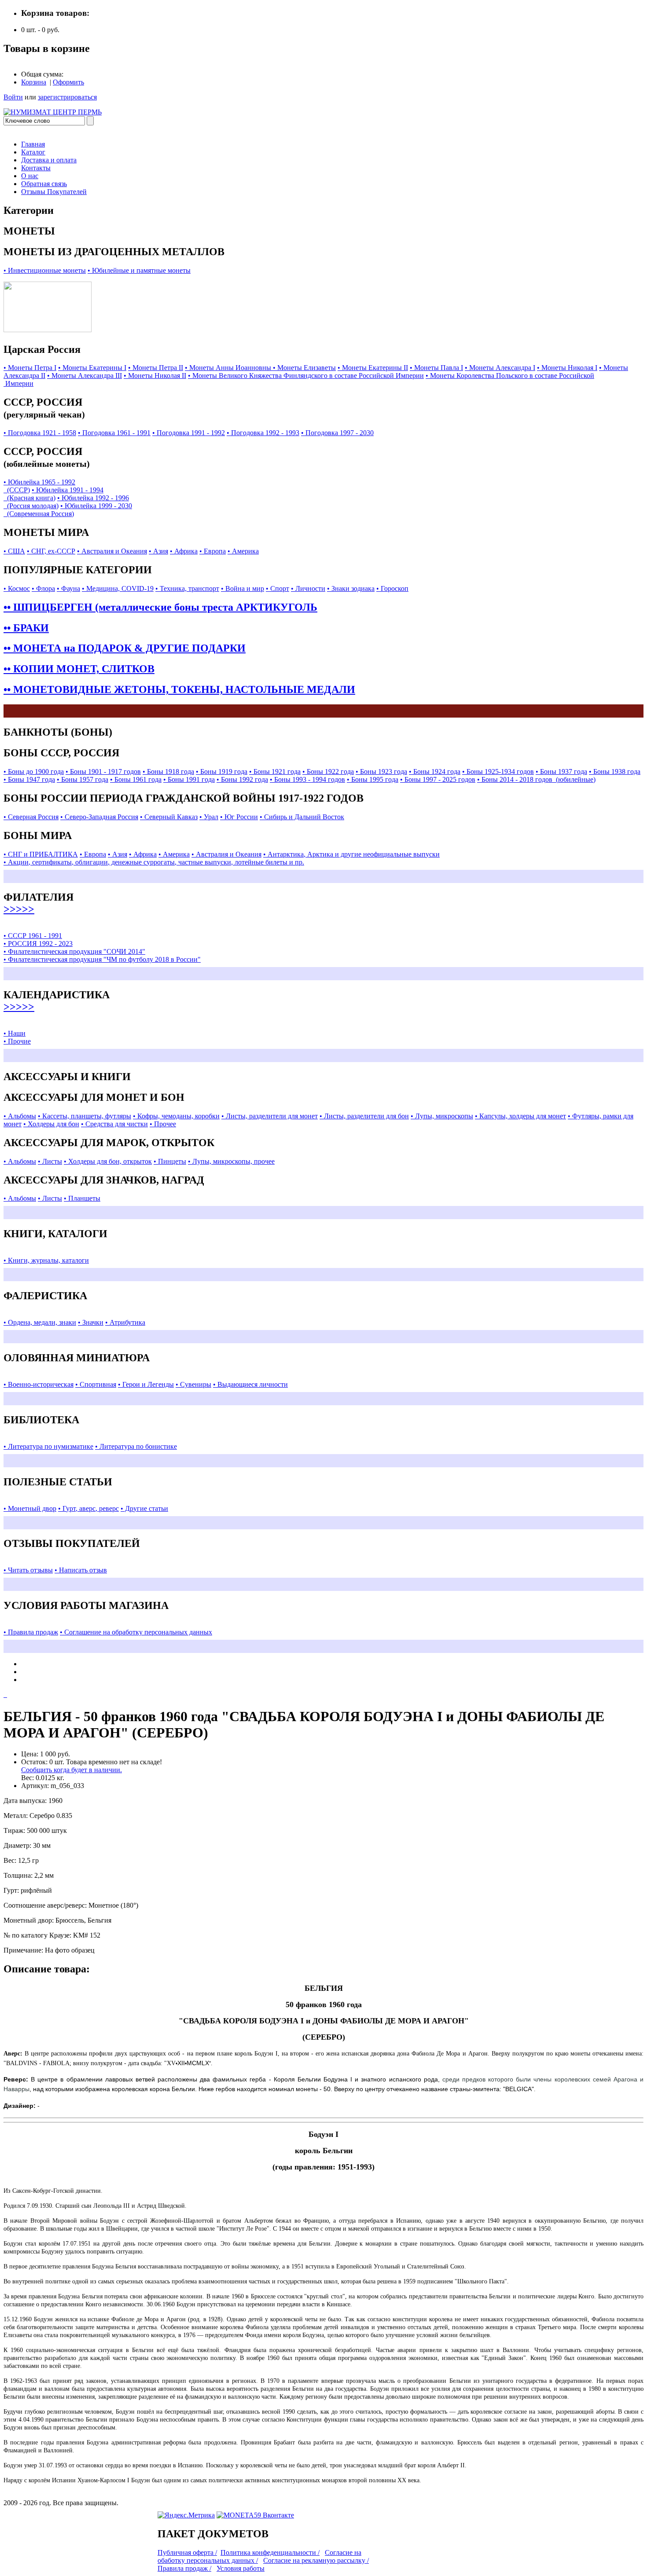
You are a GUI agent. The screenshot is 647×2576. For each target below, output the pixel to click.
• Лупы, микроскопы (442, 1116)
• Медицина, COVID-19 (118, 588)
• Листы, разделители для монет (270, 1116)
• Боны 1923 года (381, 771)
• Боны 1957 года (83, 779)
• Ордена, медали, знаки (40, 1322)
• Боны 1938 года (615, 771)
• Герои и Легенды (146, 1384)
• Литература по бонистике (136, 1446)
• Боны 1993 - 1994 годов (307, 779)
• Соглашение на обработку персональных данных (136, 1632)
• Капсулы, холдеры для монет (520, 1116)
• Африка (184, 551)
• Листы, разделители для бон (364, 1116)
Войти (13, 97)
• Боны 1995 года (373, 779)
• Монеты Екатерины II (373, 368)
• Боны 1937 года (561, 771)
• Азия (158, 551)
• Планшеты (82, 1198)
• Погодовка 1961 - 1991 (114, 433)
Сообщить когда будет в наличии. (72, 1770)
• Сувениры (193, 1384)
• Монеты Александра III (85, 376)
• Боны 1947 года (29, 779)
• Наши (15, 1033)
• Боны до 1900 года (34, 771)
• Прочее (163, 1124)
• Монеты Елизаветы (304, 368)
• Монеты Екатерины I (92, 368)
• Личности (308, 588)
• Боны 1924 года (435, 771)
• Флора (43, 588)
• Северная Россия (31, 817)
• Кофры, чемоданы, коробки (176, 1116)
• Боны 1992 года (242, 779)
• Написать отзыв (81, 1570)
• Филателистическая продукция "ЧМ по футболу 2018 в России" (102, 959)
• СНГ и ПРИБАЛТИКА (41, 854)
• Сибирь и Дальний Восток (302, 817)
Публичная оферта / (187, 2552)
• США (14, 551)
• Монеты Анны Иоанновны (229, 368)
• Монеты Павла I (436, 368)
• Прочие (17, 1041)
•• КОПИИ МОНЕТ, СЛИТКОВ (79, 669)
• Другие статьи (144, 1508)
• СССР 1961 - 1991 (33, 936)
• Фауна (68, 588)
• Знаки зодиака (351, 588)
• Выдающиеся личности (250, 1384)
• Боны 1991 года (189, 779)
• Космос (17, 588)
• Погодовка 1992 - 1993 (263, 433)
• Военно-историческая (39, 1384)
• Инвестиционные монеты (45, 270)
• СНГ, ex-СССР (51, 551)
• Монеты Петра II (156, 368)
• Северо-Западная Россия (99, 817)
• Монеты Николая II (155, 376)
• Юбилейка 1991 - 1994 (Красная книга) (53, 494)
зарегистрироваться (67, 97)
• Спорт (278, 588)
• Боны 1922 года (328, 771)
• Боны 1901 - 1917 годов (103, 771)
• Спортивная (96, 1384)
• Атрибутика (125, 1322)
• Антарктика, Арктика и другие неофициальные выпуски (351, 854)
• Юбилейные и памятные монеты (139, 270)
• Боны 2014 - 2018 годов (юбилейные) (536, 779)
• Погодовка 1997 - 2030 (337, 433)
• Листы (50, 1161)
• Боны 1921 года (275, 771)
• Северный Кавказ (169, 817)
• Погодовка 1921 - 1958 (40, 433)
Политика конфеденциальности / (270, 2552)
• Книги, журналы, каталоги (46, 1260)
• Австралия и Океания (112, 551)
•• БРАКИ (26, 628)
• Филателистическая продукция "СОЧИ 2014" (74, 951)
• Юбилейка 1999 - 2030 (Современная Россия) (68, 510)
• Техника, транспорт (187, 588)
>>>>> (19, 909)
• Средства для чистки (114, 1124)
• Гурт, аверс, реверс (88, 1508)
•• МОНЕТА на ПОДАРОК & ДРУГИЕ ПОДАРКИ (125, 648)
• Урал (209, 817)
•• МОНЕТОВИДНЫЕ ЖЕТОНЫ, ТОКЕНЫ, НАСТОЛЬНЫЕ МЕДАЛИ (179, 689)
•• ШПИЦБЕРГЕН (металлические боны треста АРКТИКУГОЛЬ (160, 607)
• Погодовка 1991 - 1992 (189, 433)
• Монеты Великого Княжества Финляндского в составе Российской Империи (306, 376)
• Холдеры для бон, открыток (108, 1161)
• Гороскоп (392, 588)
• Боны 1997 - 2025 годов (438, 779)
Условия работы (241, 2568)
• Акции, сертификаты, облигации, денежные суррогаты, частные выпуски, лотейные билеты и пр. (154, 862)
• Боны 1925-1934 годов (498, 771)
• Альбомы (20, 1116)
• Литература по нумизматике (48, 1446)
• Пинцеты (170, 1161)
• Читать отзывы (28, 1570)
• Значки (91, 1322)
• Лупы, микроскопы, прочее (231, 1161)
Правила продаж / (184, 2568)
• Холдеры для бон (51, 1124)
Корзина (34, 82)
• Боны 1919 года (222, 771)
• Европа (213, 551)
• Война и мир (243, 588)
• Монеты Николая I (567, 368)
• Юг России (239, 817)
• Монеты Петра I (30, 368)
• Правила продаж (31, 1632)
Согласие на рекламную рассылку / (316, 2560)
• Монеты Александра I (500, 368)
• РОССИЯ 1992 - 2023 (38, 944)
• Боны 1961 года (136, 779)
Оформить (68, 82)
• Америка (243, 551)
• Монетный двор (30, 1508)
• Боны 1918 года (168, 771)
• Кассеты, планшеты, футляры (85, 1116)
